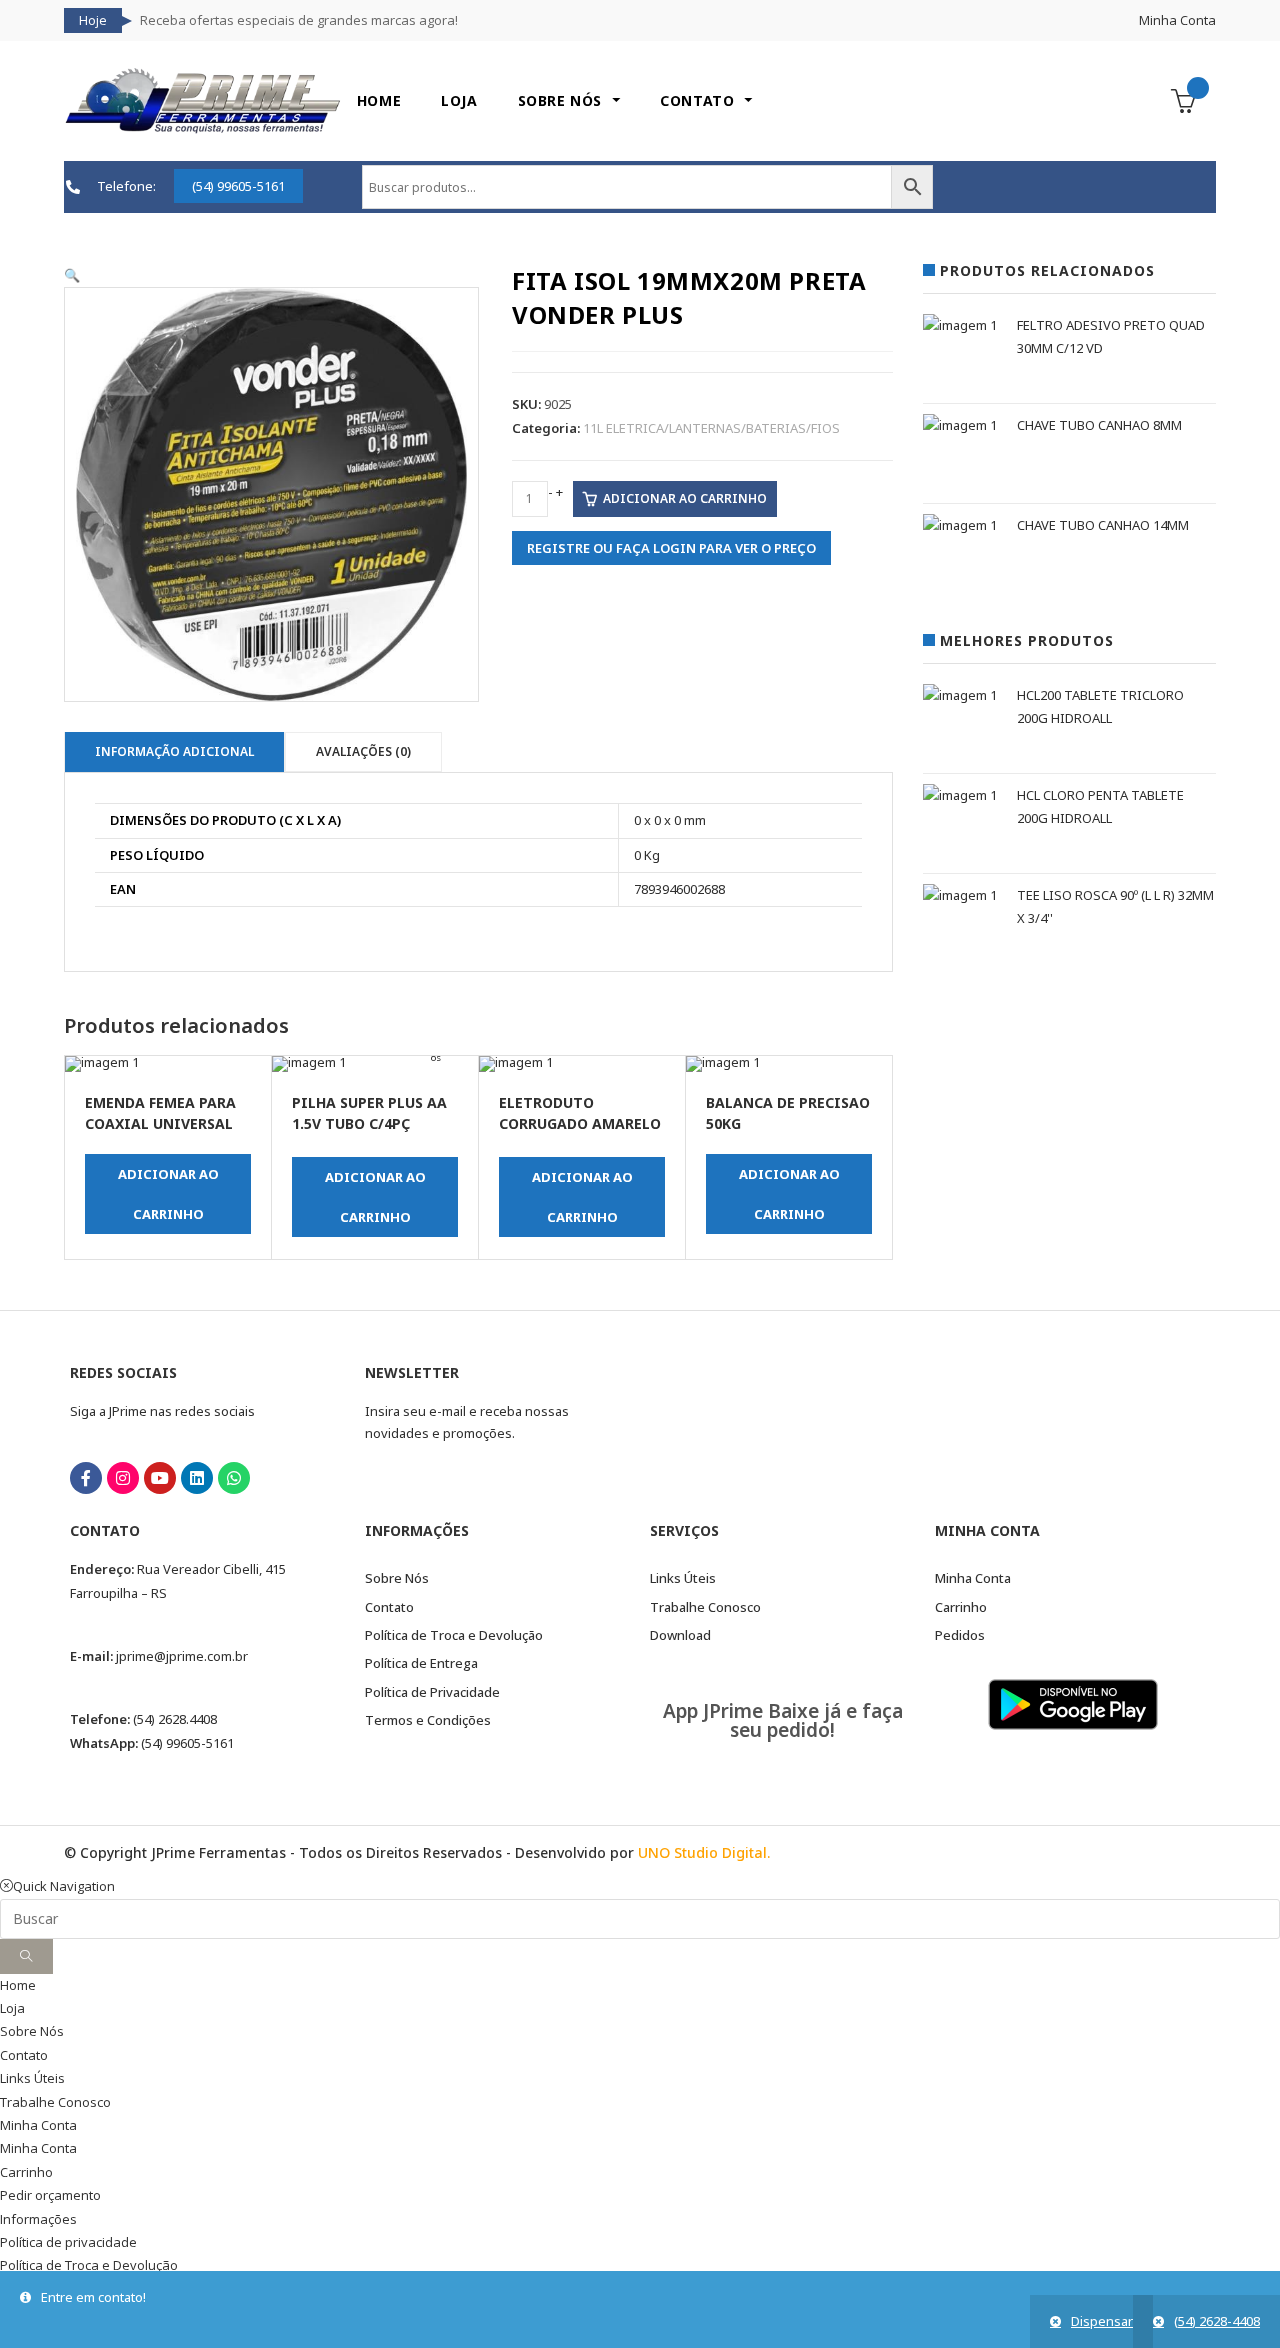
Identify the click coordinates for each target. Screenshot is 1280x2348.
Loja (12, 2008)
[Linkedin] (197, 1478)
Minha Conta (1177, 20)
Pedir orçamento (50, 2195)
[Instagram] (123, 1478)
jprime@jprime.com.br (182, 1656)
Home (18, 1985)
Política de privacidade (68, 2242)
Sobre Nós (32, 2031)
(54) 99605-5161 (187, 1743)
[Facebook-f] (86, 1478)
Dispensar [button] (1102, 2321)
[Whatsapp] (234, 1478)
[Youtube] (160, 1478)
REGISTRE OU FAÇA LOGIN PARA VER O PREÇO (671, 548)
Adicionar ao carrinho (685, 498)
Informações (38, 2219)
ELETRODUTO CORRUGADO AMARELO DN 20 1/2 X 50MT (580, 1115)
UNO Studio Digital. (704, 1852)
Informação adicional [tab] (174, 751)
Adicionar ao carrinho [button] (168, 1194)
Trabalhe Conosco (55, 2102)
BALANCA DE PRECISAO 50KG (788, 1113)
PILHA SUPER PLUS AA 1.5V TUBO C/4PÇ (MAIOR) (369, 1115)
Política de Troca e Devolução (89, 2265)
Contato (24, 2055)
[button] (72, 275)
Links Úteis (32, 2078)
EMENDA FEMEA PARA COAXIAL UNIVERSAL (160, 1113)
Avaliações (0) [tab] (363, 751)
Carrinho (26, 2172)
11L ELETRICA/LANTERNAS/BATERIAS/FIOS (711, 428)
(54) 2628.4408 (175, 1719)
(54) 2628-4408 (1217, 2321)
